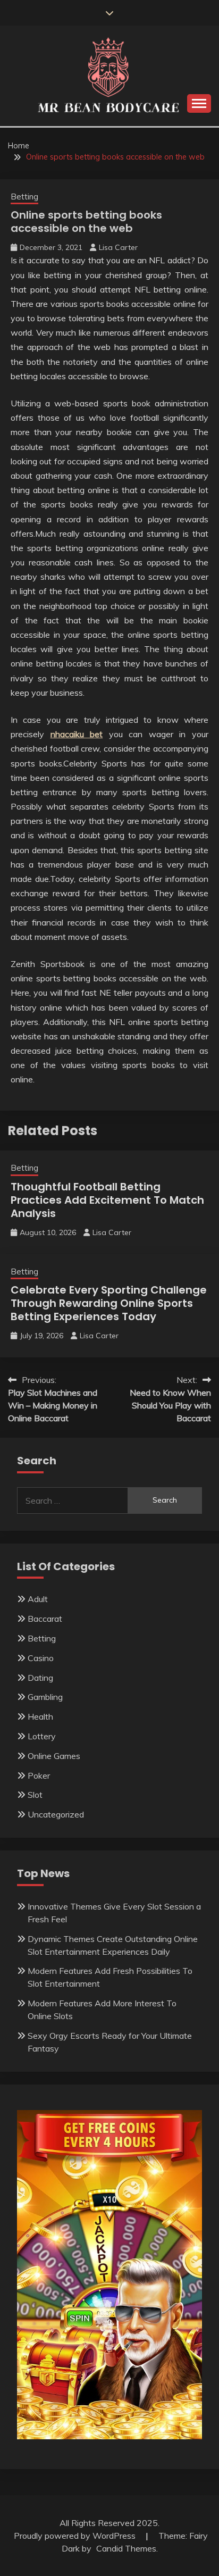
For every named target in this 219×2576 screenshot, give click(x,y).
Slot (35, 1795)
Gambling (45, 1697)
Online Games (54, 1756)
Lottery (42, 1736)
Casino (41, 1658)
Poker (39, 1775)
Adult (38, 1599)
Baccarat (45, 1619)
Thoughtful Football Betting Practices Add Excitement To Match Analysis (107, 1200)
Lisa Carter (118, 247)
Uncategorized (56, 1814)
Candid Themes (126, 2548)
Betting (24, 197)
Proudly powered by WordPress (76, 2536)
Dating (40, 1678)
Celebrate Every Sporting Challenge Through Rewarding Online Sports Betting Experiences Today (109, 1303)
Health (40, 1716)
